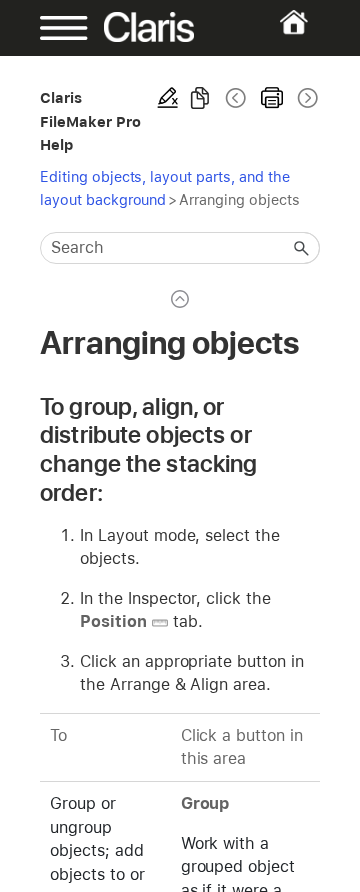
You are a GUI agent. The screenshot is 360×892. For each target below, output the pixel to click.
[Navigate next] (306, 98)
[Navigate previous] (236, 98)
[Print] (272, 98)
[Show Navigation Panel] (52, 28)
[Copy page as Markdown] (200, 98)
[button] (302, 248)
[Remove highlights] (168, 98)
